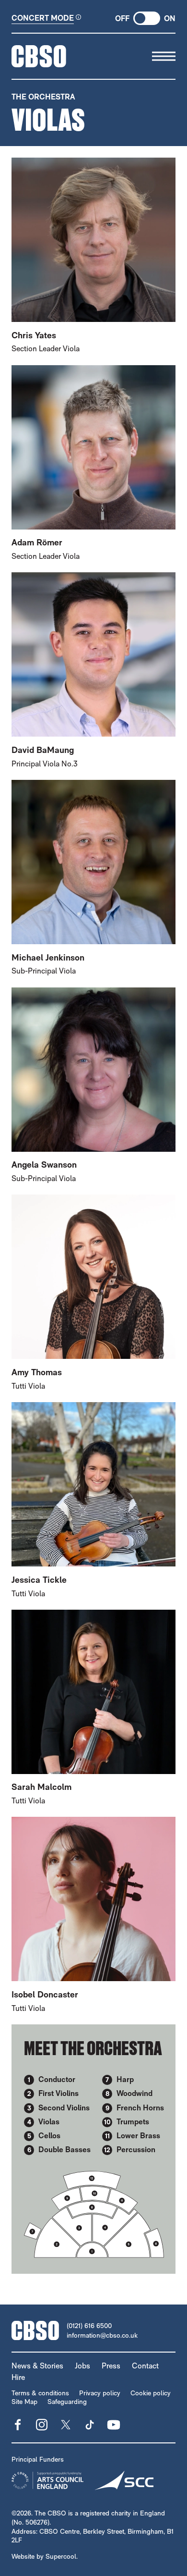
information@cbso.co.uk (102, 2335)
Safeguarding (67, 2402)
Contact (145, 2366)
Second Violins (64, 2108)
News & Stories (37, 2366)
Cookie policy (151, 2393)
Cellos (49, 2136)
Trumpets (133, 2122)
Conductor (57, 2079)
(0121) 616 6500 (89, 2326)
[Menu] (164, 56)
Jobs (82, 2366)
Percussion (136, 2150)
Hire (18, 2377)
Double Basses (64, 2150)
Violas (49, 2122)
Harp (125, 2079)
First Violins (58, 2093)
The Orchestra (43, 97)
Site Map (24, 2402)
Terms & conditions (40, 2393)
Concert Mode (43, 18)
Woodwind (134, 2093)
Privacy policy (100, 2393)
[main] (93, 1177)
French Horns (140, 2108)
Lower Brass (138, 2136)
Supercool (61, 2556)
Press (111, 2366)
